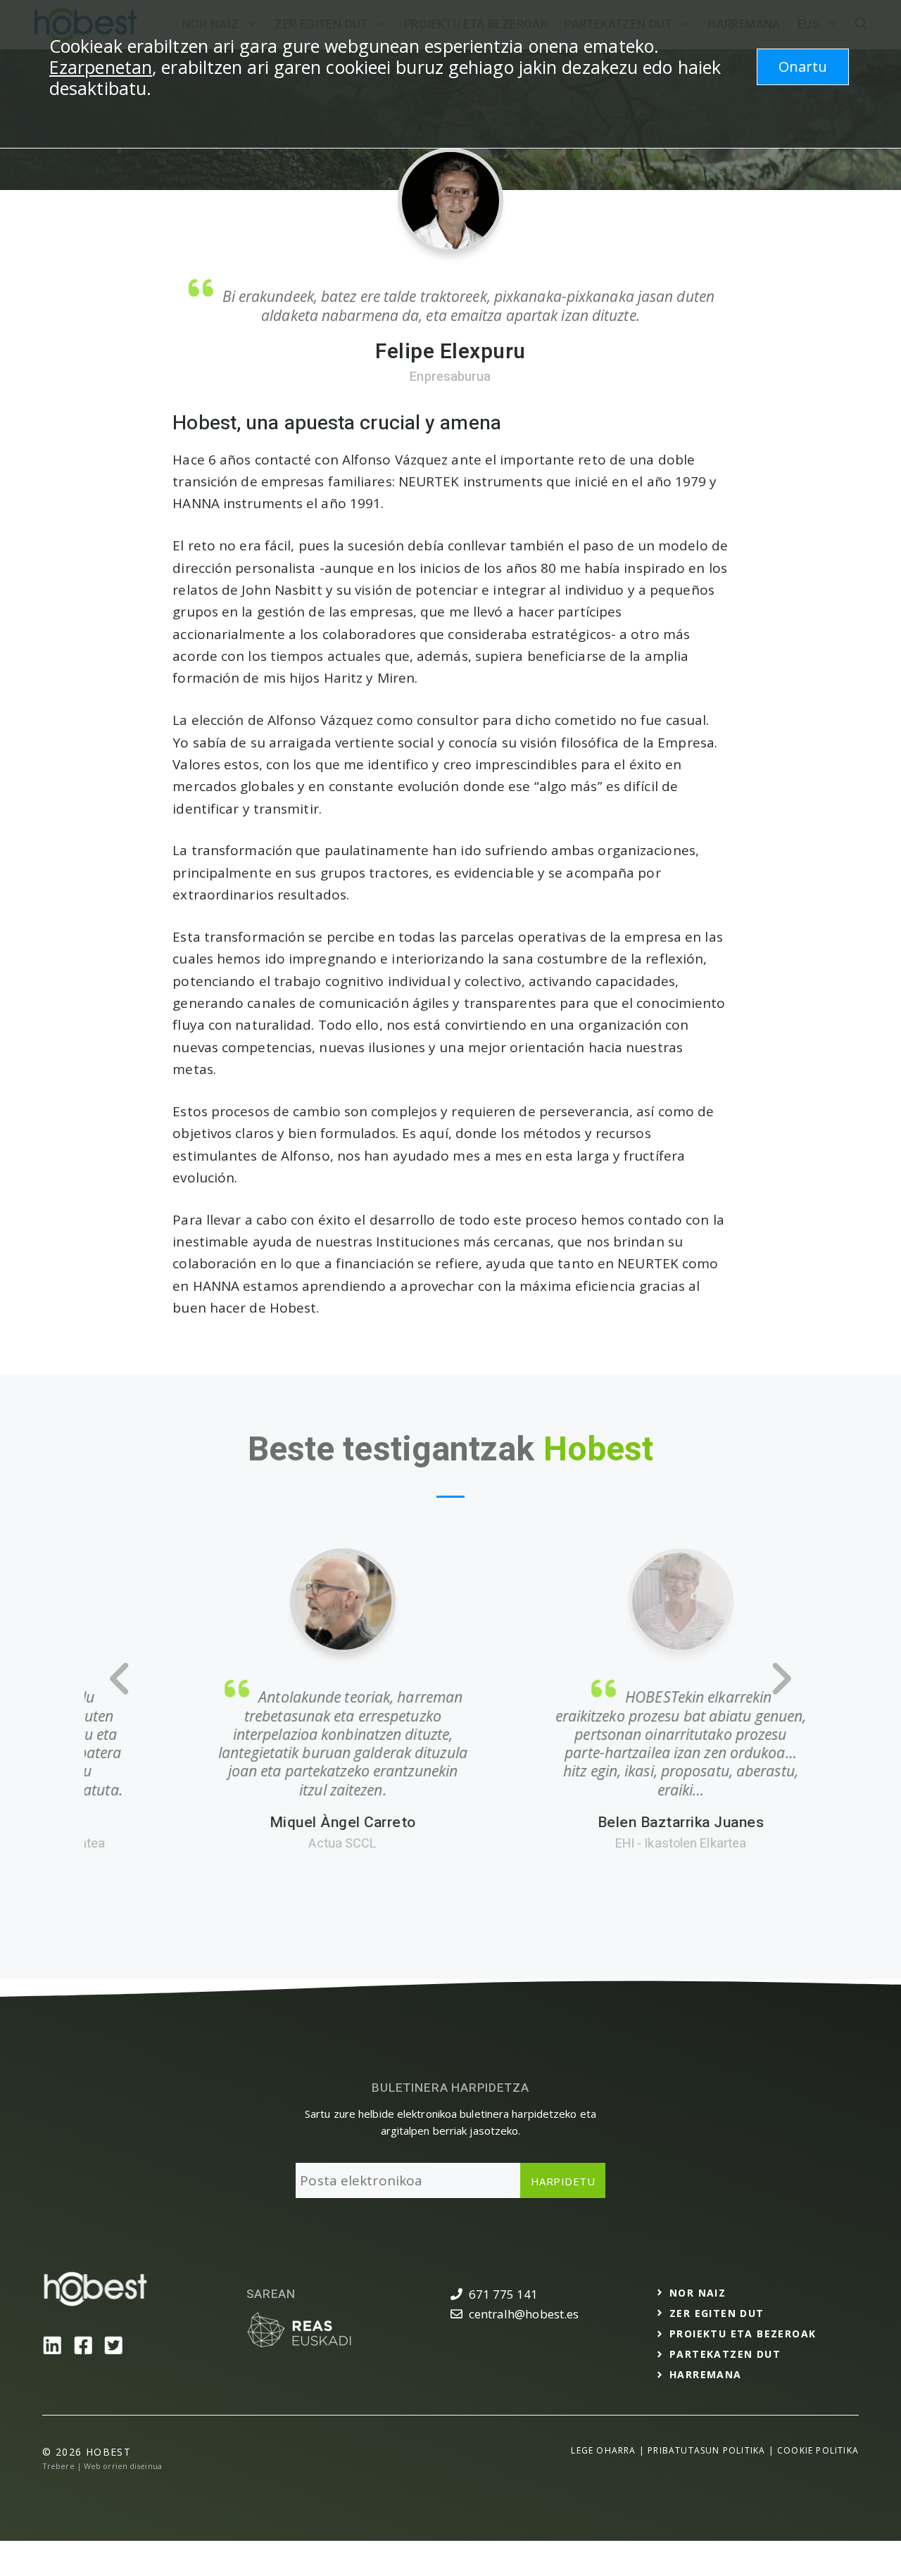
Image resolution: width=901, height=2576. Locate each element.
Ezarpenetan (101, 67)
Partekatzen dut (725, 2354)
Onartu (803, 67)
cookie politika (818, 2450)
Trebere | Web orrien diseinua (102, 2466)
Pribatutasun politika (706, 2450)
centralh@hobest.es (524, 2314)
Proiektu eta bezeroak (743, 2334)
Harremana (706, 2374)
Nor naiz (698, 2293)
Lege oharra (603, 2450)
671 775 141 (504, 2294)
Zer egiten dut (717, 2313)
